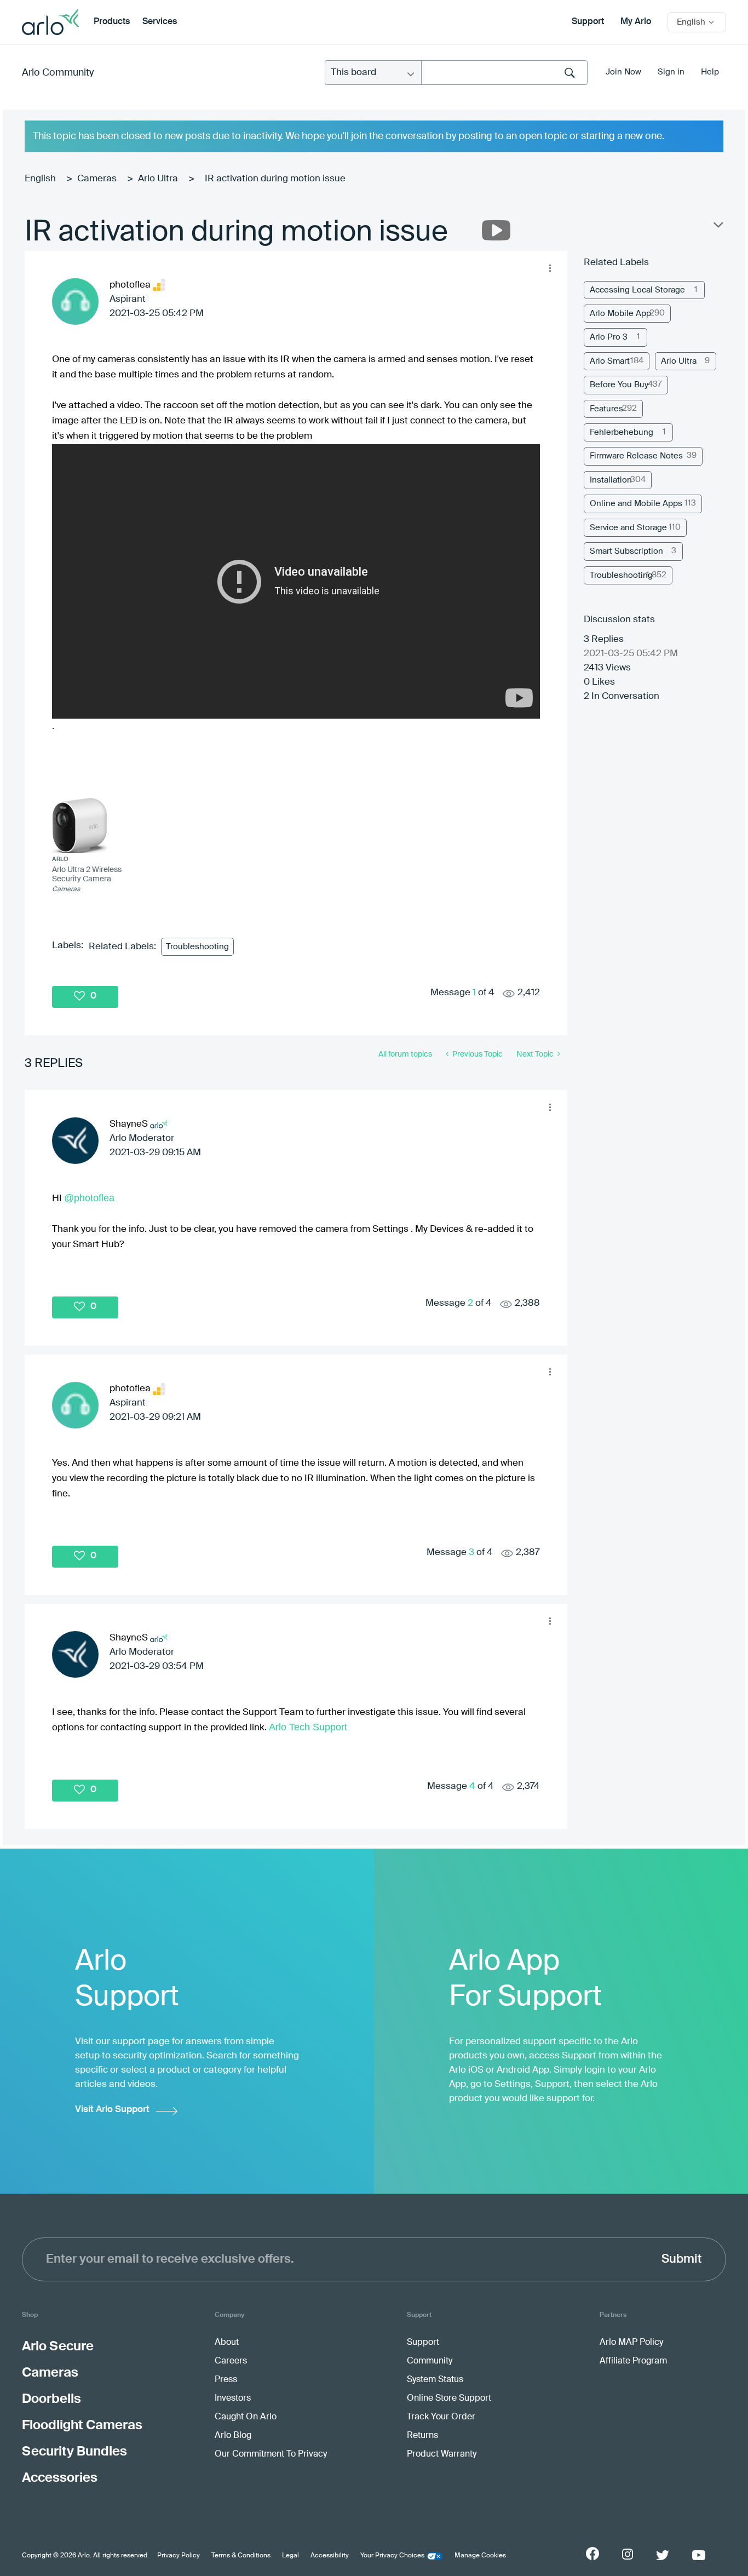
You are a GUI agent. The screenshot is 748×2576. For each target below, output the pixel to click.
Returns (422, 2436)
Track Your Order (441, 2417)
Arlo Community (58, 73)
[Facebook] (592, 2554)
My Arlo (636, 22)
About (227, 2343)
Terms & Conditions (241, 2556)
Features (606, 409)
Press (226, 2380)
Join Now (623, 72)
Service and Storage (628, 528)
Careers (231, 2361)
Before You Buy (619, 385)
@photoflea (89, 1198)
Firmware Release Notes (636, 456)
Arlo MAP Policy (631, 2343)
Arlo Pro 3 (609, 337)
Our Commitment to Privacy (271, 2454)
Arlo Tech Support (308, 1727)
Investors (233, 2399)
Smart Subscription (626, 551)
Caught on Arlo (246, 2417)
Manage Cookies (480, 2556)
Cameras (97, 179)
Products (112, 22)
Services (160, 22)
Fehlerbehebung (622, 432)
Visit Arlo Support (112, 2110)
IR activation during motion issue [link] (275, 179)
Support (588, 22)
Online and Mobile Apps (636, 504)
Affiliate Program (633, 2361)
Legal (290, 2556)
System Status (435, 2380)
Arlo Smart (610, 361)
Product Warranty (442, 2454)
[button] (550, 268)
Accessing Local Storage (637, 290)
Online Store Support (449, 2399)
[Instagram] (628, 2554)
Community (430, 2361)
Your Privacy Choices (392, 2556)
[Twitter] (663, 2555)
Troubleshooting (197, 947)
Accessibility (330, 2556)
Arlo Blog (233, 2436)
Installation (611, 480)
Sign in (671, 72)
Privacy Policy (179, 2556)
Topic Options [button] (717, 227)
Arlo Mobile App (620, 314)
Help (710, 72)
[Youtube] (699, 2555)
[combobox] (504, 73)
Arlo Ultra (158, 179)
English (40, 179)
